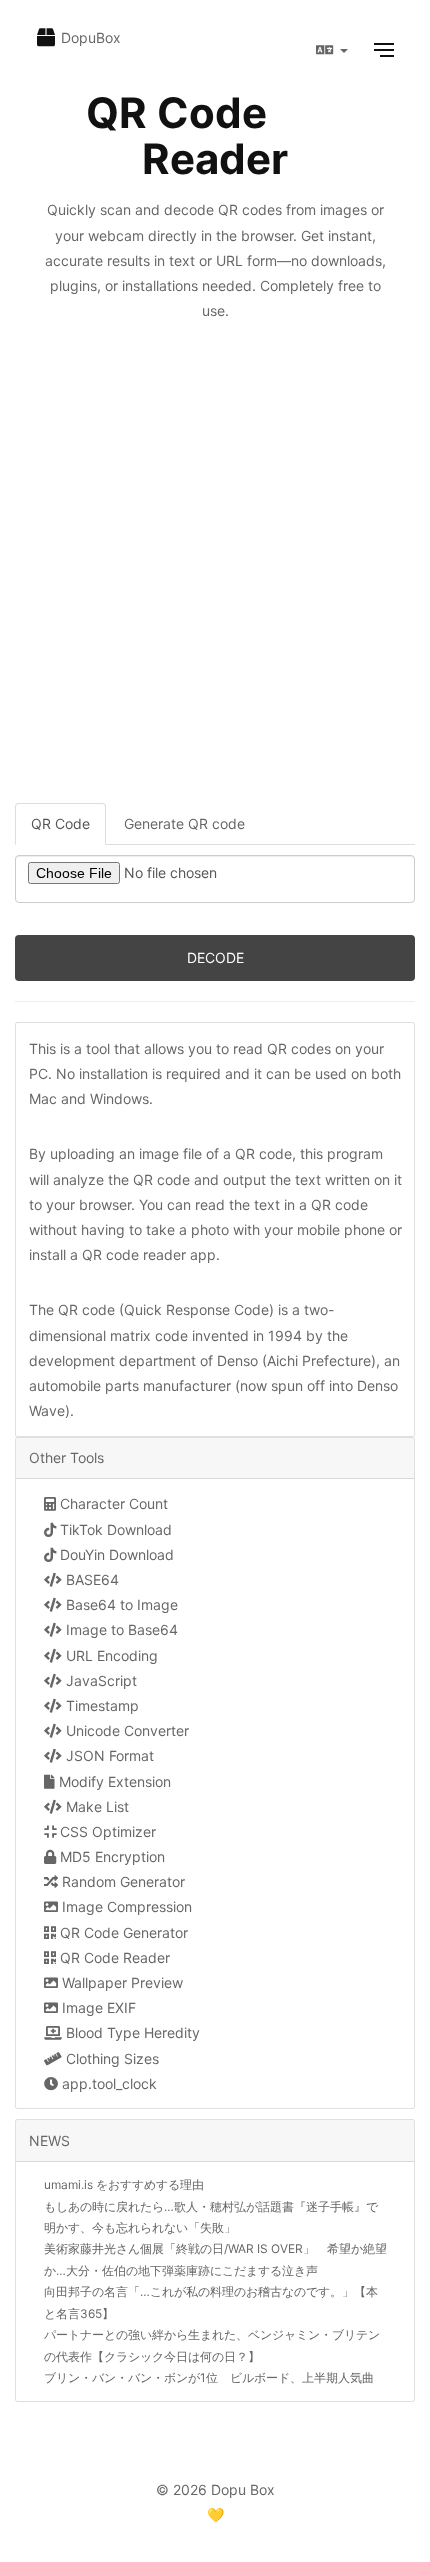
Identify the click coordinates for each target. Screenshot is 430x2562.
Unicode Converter (125, 1730)
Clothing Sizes (110, 2058)
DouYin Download (115, 1554)
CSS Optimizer (106, 1831)
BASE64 (90, 1579)
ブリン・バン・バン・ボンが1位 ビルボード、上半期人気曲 (209, 2377)
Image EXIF (97, 2007)
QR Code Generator (122, 1932)
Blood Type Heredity (131, 2032)
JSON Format (108, 1755)
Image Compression (125, 1906)
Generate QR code (184, 823)
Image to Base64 (120, 1629)
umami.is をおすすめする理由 (124, 2184)
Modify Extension (113, 1781)
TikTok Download (114, 1529)
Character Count (112, 1503)
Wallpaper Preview (120, 1982)
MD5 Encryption (110, 1856)
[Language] (332, 49)
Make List (95, 1806)
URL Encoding (110, 1655)
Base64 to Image (120, 1604)
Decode (215, 957)
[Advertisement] (215, 578)
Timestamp (100, 1705)
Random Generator (121, 1881)
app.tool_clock (107, 2083)
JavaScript (99, 1680)
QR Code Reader (113, 1957)
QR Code (60, 823)
